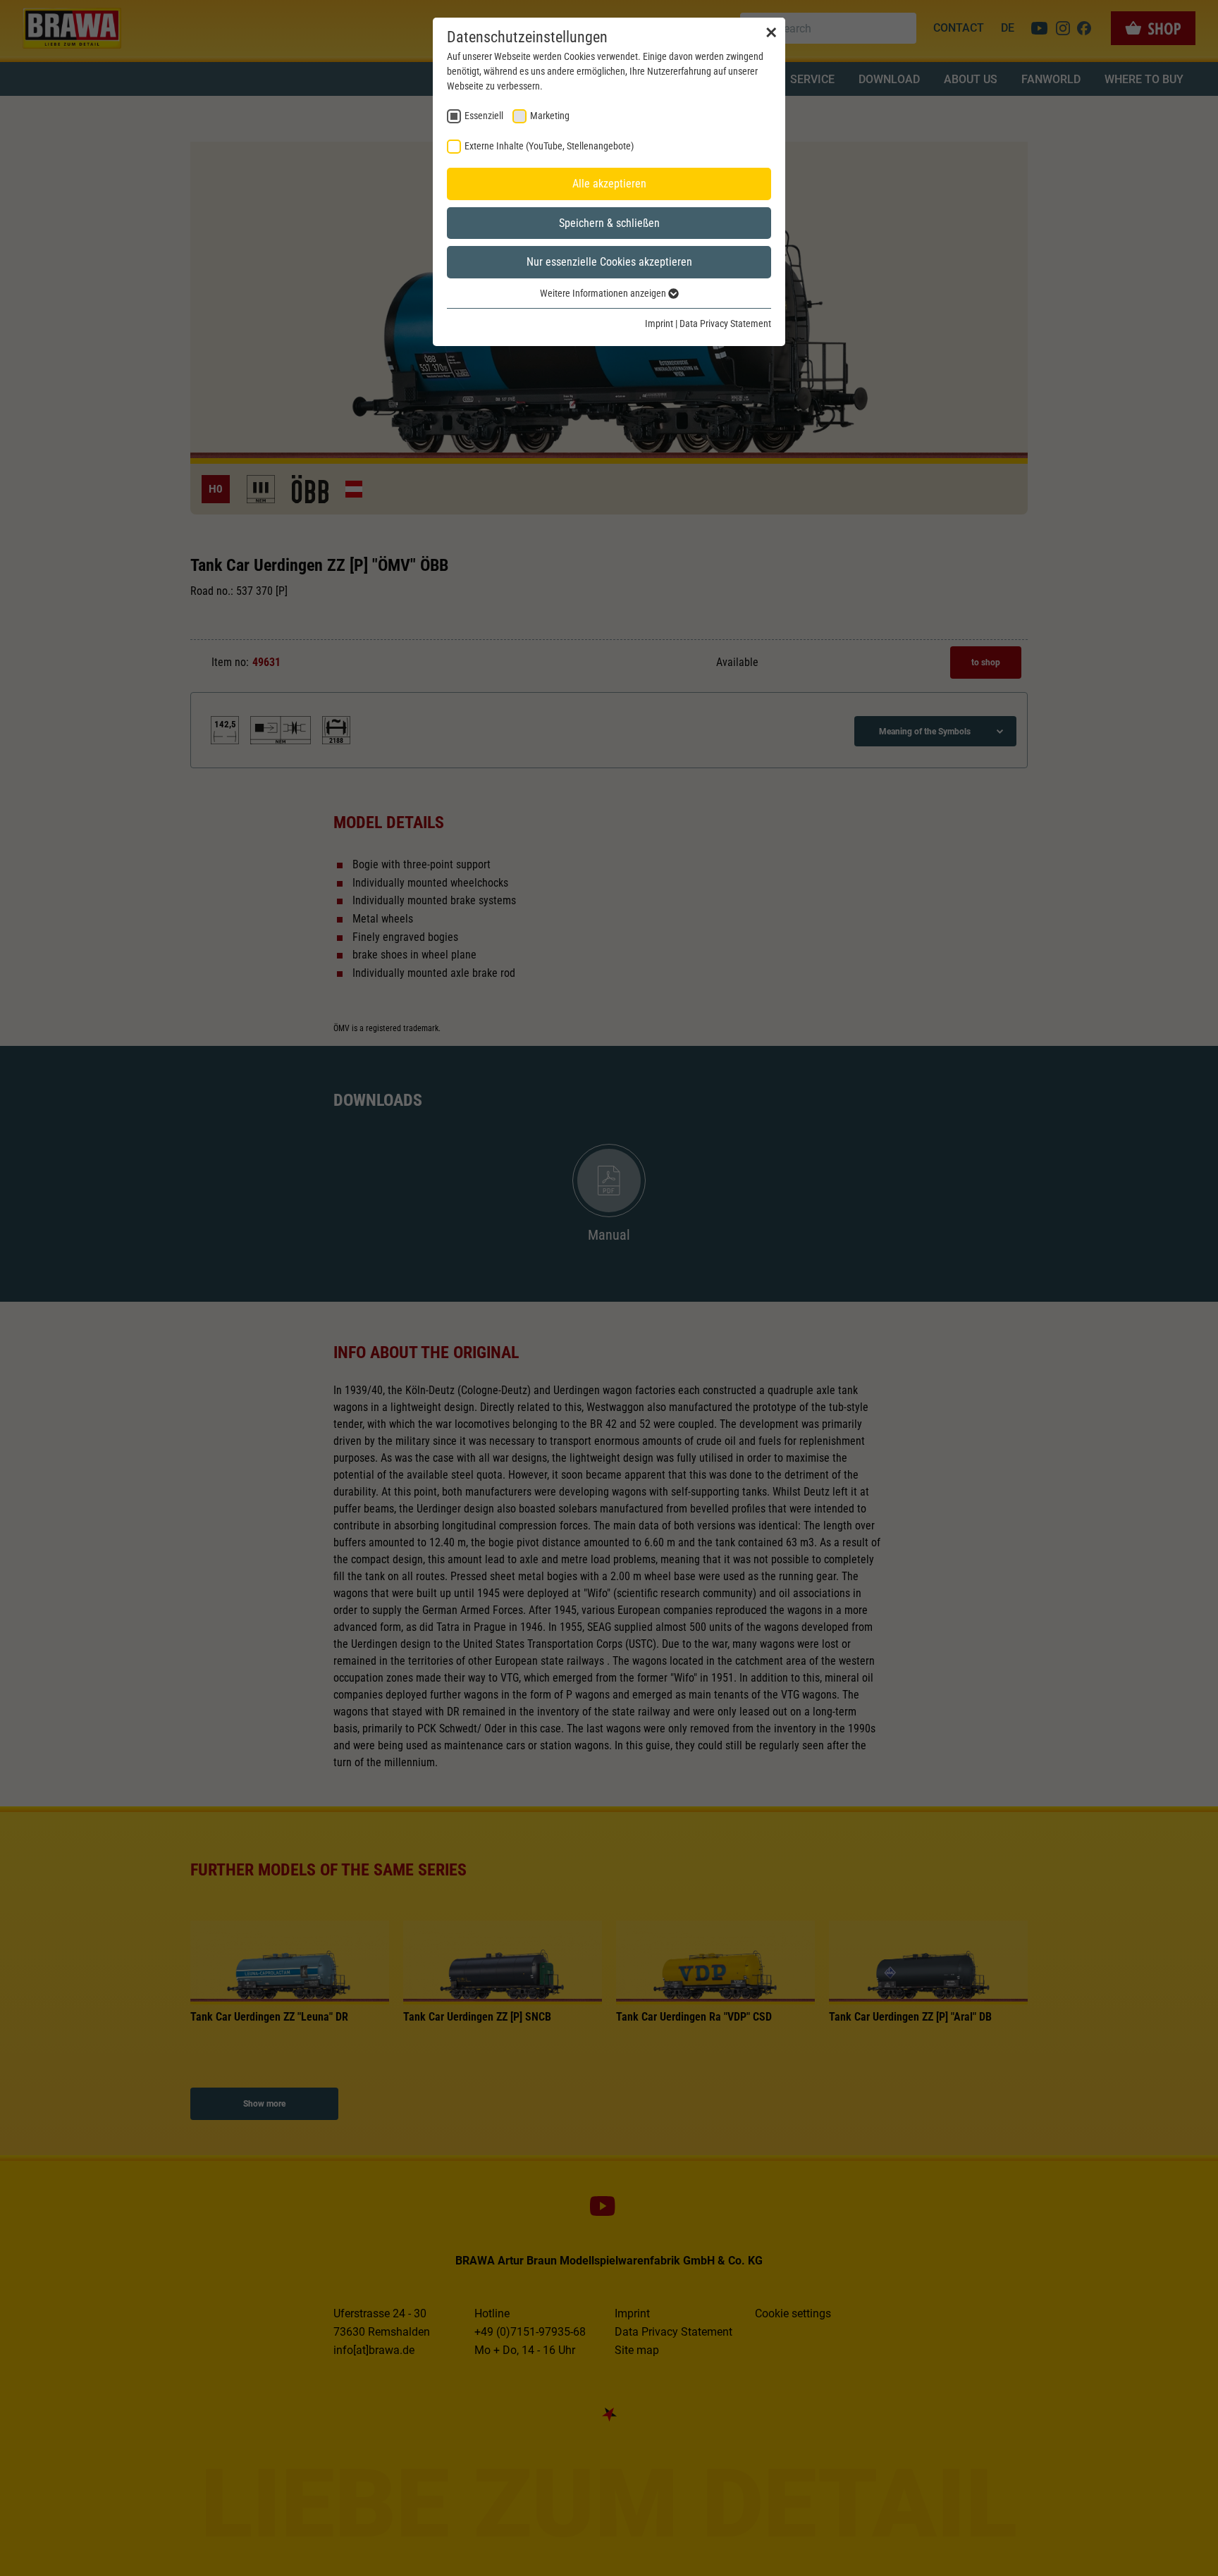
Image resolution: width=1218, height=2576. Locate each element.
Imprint (659, 323)
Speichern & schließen (609, 223)
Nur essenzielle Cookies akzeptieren (609, 262)
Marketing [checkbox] (550, 116)
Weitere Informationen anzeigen (604, 293)
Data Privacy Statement (725, 323)
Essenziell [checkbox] (484, 116)
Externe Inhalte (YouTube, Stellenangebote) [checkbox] (549, 146)
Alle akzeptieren (609, 184)
